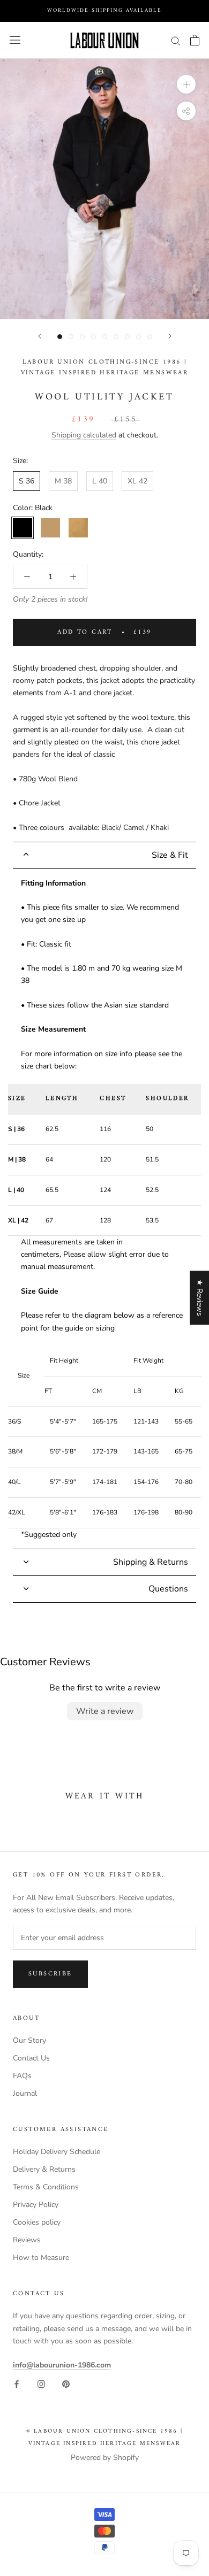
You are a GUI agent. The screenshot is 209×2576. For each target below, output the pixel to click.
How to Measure (41, 2258)
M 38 (63, 481)
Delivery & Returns (44, 2169)
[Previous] (40, 336)
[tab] (104, 855)
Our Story (29, 2040)
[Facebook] (17, 2383)
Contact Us (31, 2058)
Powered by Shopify (105, 2458)
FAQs (22, 2076)
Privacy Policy (36, 2205)
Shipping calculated (84, 435)
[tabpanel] (104, 1209)
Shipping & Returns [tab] (151, 1562)
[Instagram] (41, 2383)
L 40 (100, 481)
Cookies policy (37, 2222)
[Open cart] (195, 40)
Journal (25, 2093)
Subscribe (50, 1974)
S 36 (27, 481)
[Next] (170, 336)
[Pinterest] (66, 2383)
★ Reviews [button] (200, 1298)
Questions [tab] (168, 1589)
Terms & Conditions (46, 2187)
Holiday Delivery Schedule (57, 2152)
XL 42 (137, 481)
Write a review (105, 1711)
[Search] (176, 40)
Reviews (27, 2240)
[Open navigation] (15, 40)
